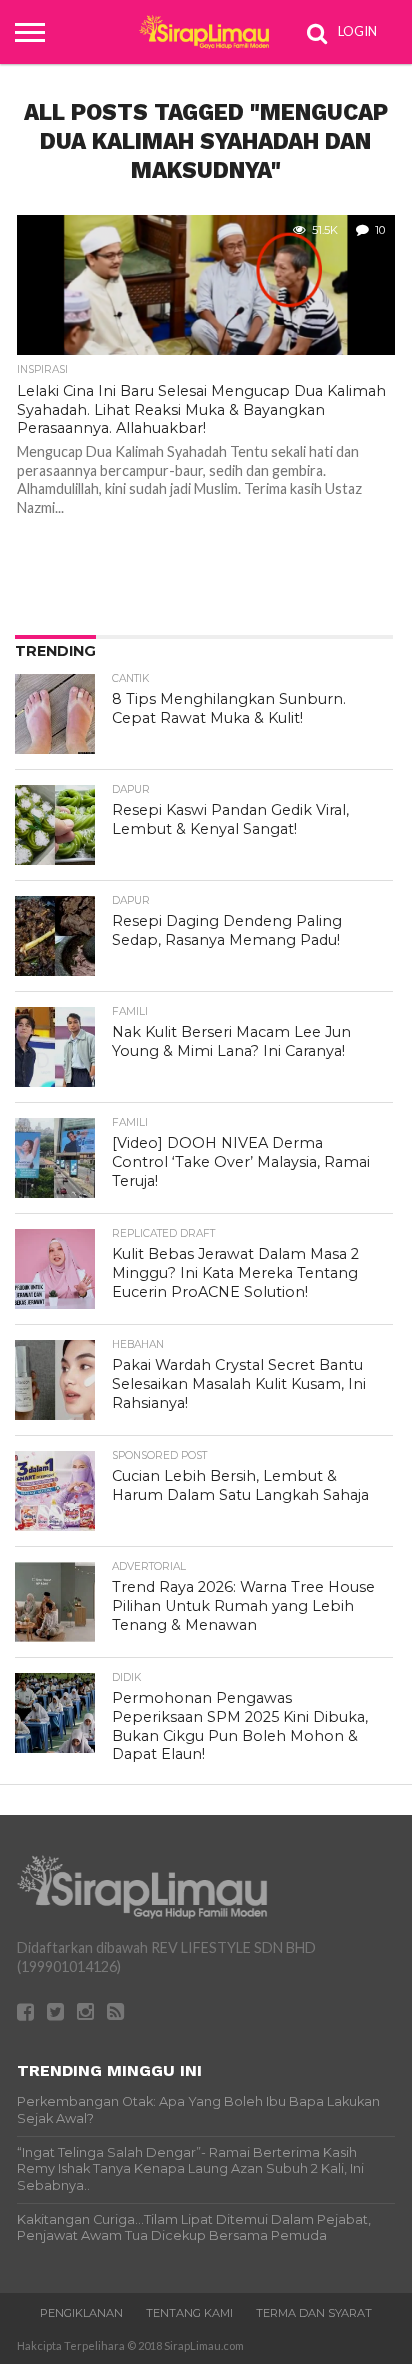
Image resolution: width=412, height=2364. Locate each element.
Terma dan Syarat (314, 2313)
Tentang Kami (189, 2313)
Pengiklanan (81, 2313)
